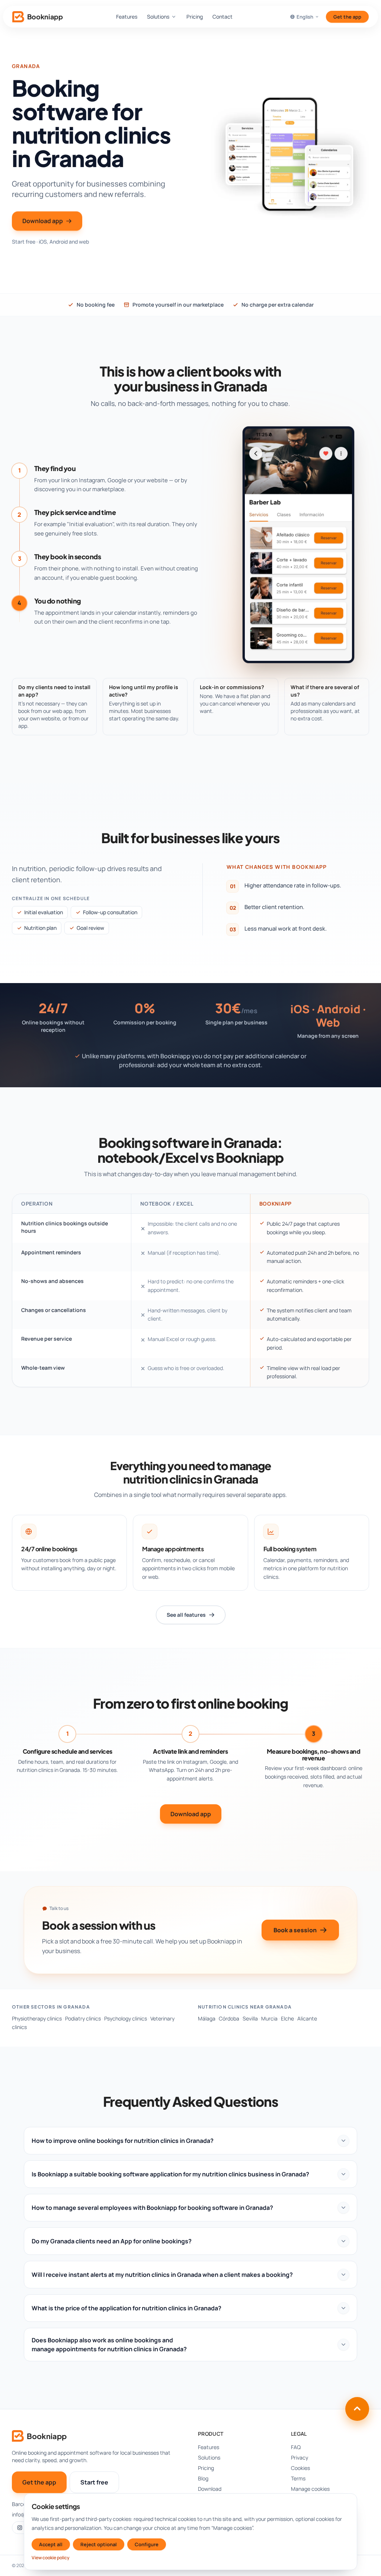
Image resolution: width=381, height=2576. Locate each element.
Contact (222, 17)
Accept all (51, 2544)
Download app (43, 221)
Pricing (195, 17)
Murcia (269, 2018)
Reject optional (99, 2544)
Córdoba (229, 2018)
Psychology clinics (126, 2018)
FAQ (296, 2447)
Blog (203, 2478)
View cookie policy (51, 2558)
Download (210, 2489)
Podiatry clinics (83, 2018)
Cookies (300, 2468)
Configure (147, 2544)
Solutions (158, 17)
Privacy (300, 2457)
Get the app (347, 17)
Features (127, 17)
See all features (186, 1615)
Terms (298, 2478)
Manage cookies (310, 2489)
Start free (94, 2482)
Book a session (295, 1930)
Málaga (207, 2018)
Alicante (307, 2018)
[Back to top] (357, 2409)
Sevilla (250, 2018)
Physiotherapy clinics (37, 2018)
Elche (287, 2018)
